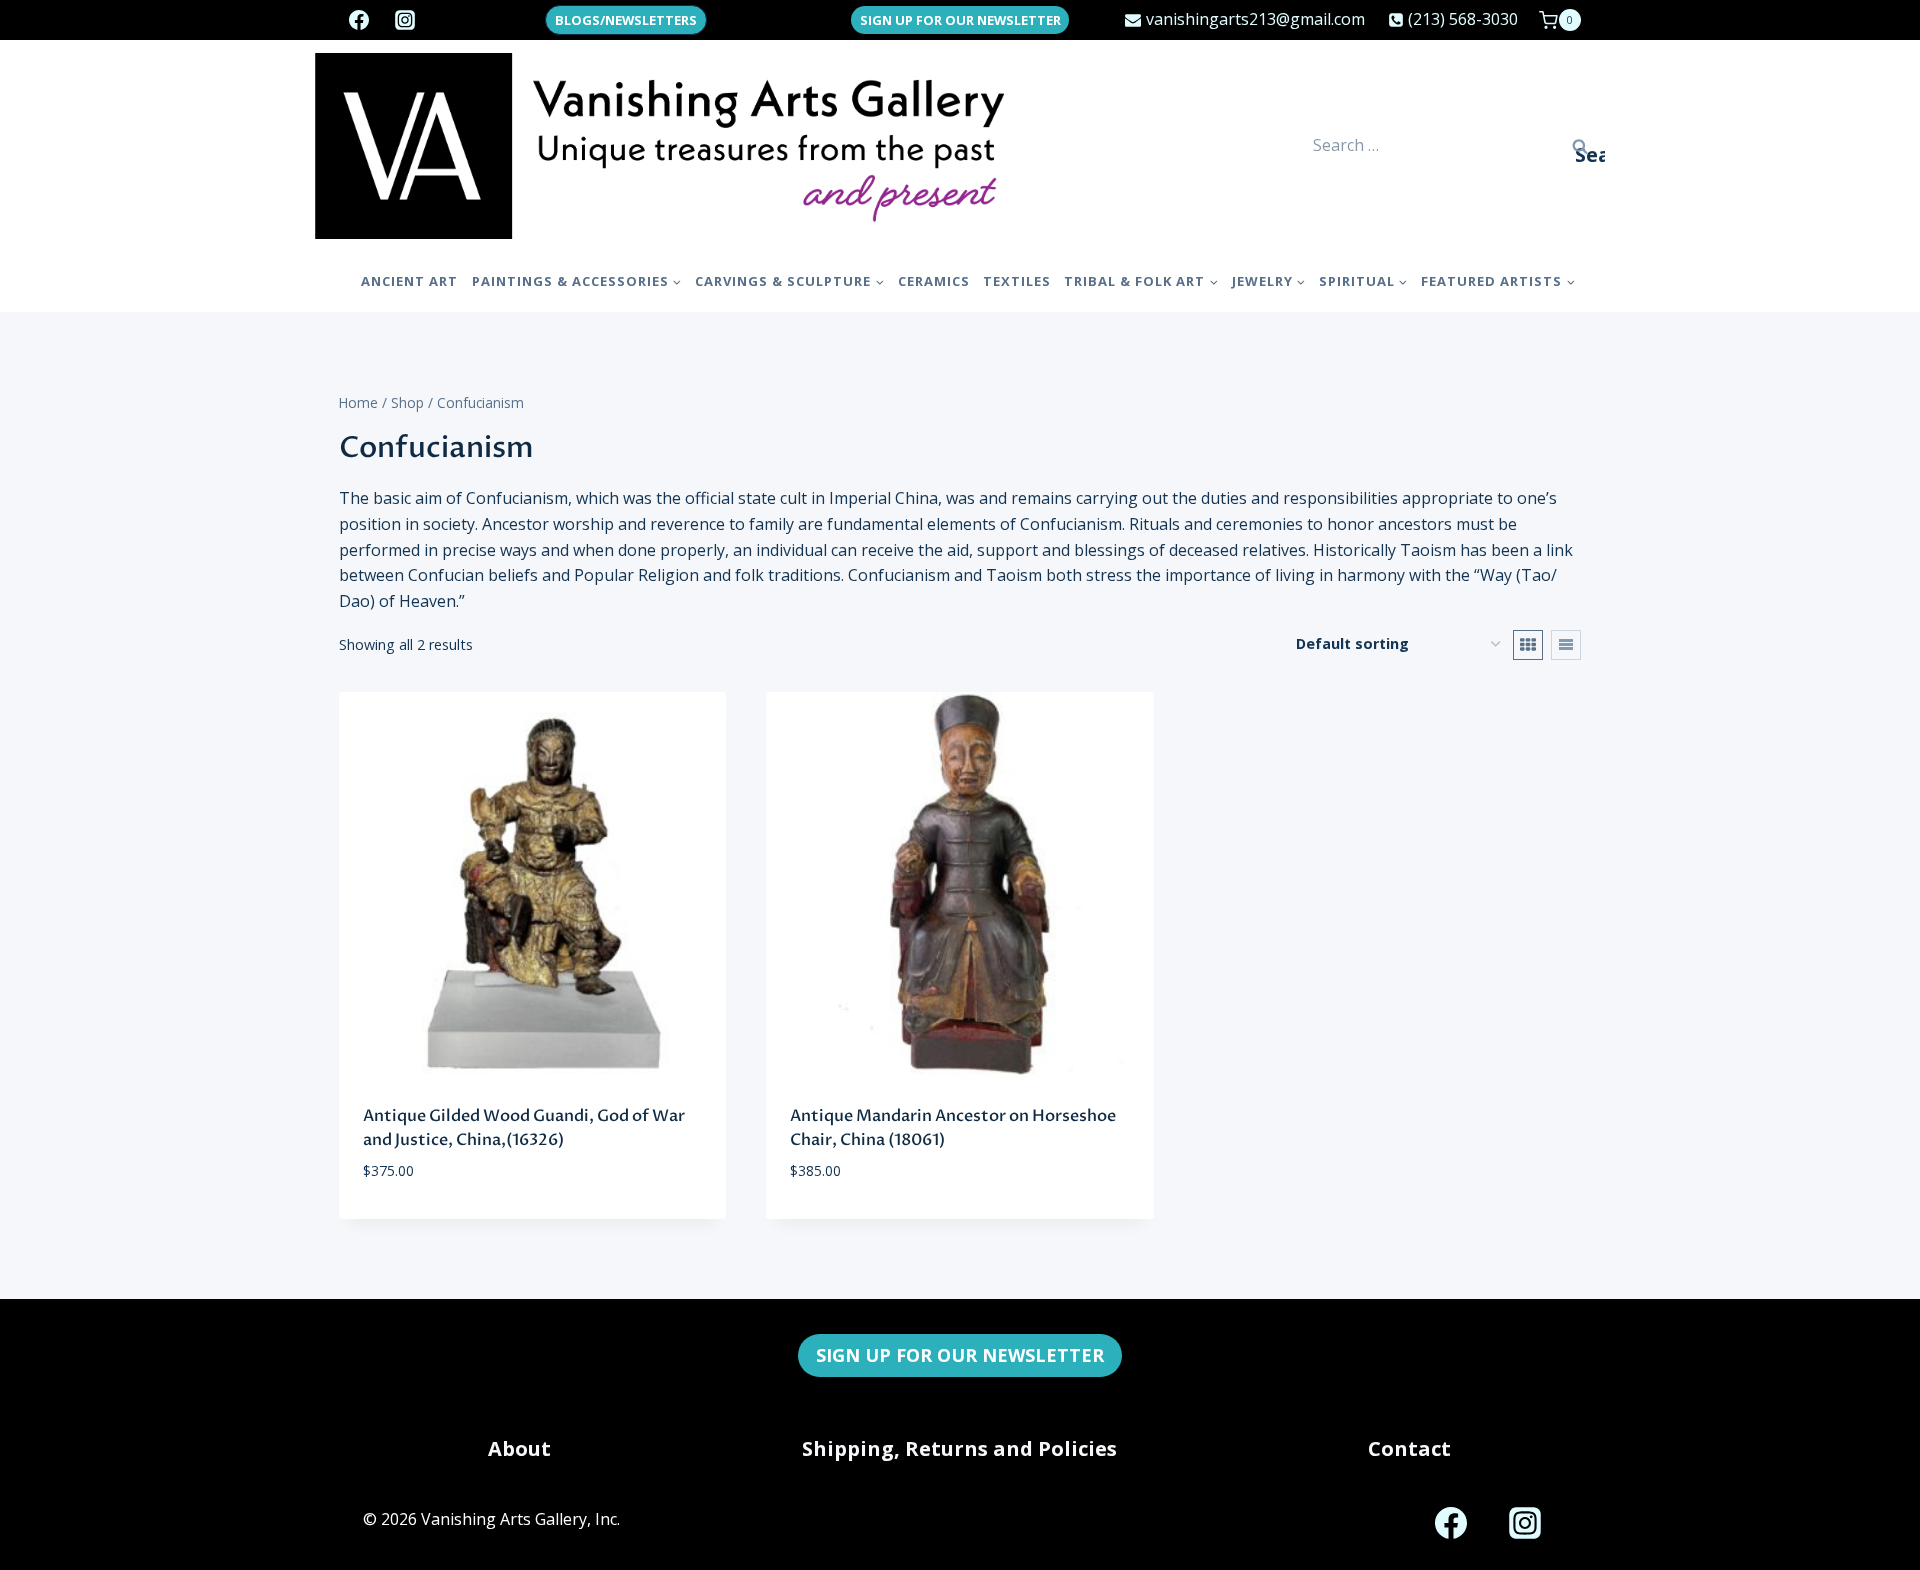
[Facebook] (359, 20)
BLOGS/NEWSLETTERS (626, 20)
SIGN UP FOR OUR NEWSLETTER (960, 20)
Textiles (1017, 281)
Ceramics (934, 281)
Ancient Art (409, 281)
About (519, 1448)
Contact (1409, 1448)
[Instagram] (405, 20)
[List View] (1566, 645)
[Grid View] (1528, 645)
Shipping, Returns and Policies (959, 1448)
